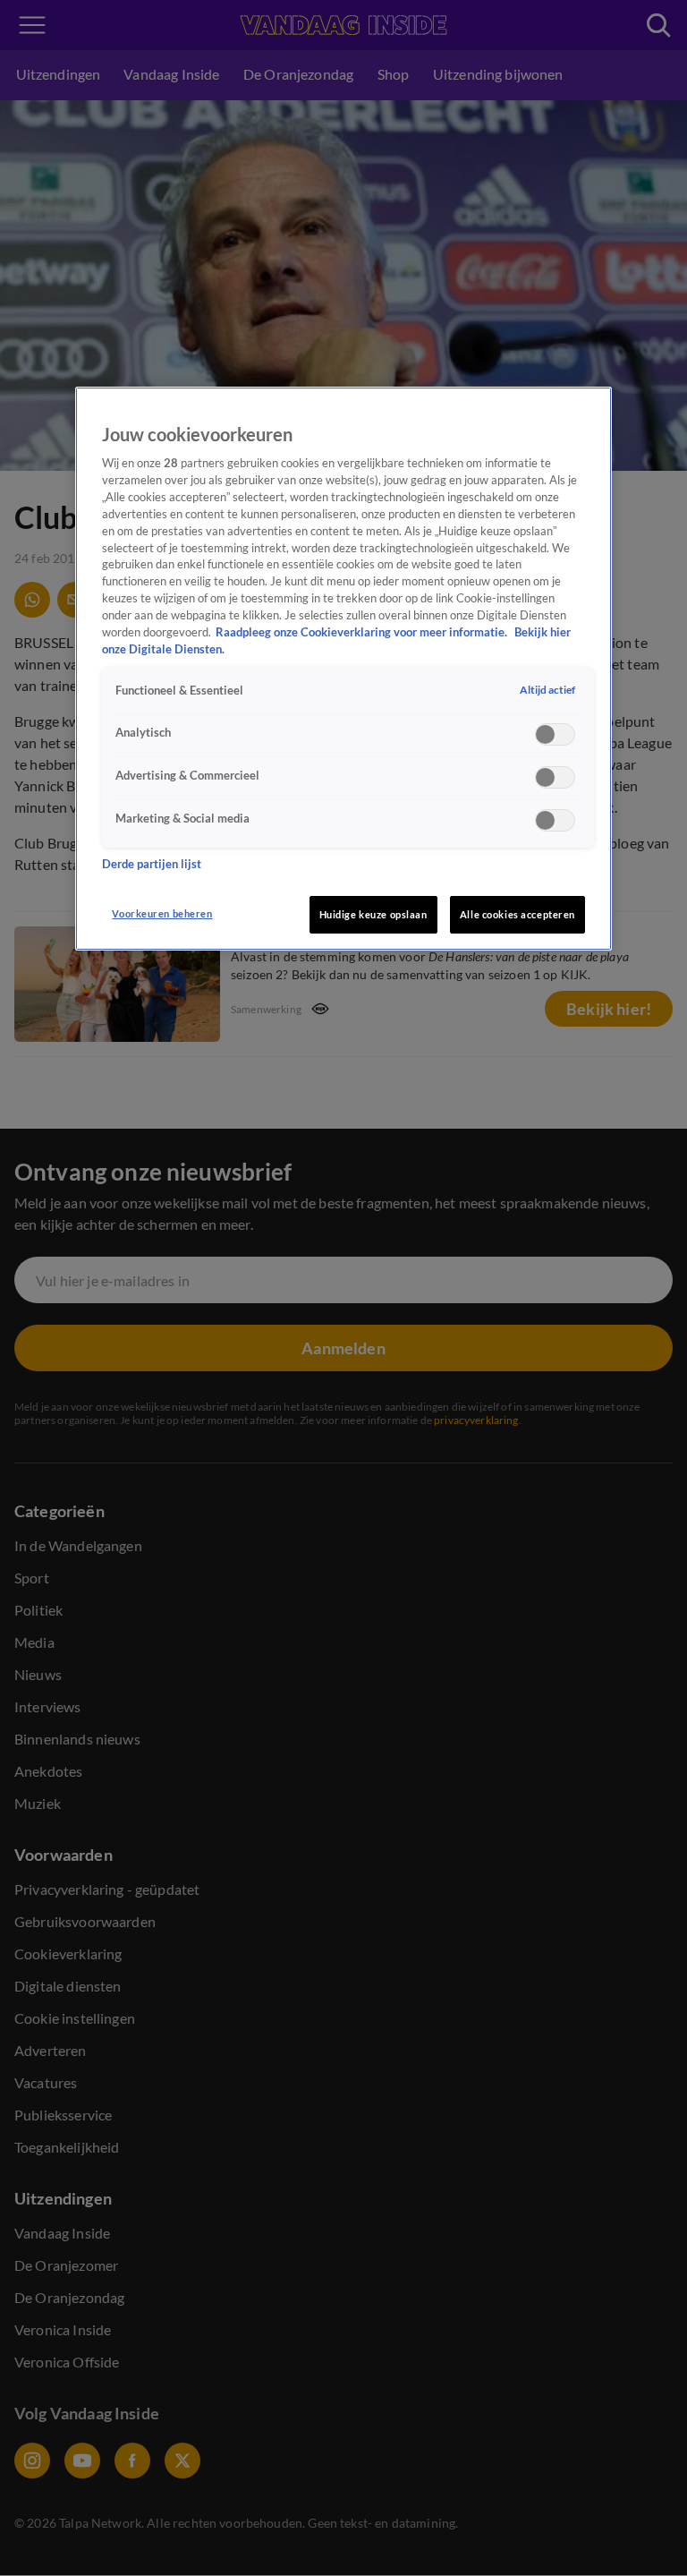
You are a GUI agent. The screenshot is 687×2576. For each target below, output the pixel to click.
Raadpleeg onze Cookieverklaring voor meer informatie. (363, 632)
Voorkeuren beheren (162, 913)
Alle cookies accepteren (517, 914)
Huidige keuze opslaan (373, 914)
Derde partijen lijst (152, 864)
